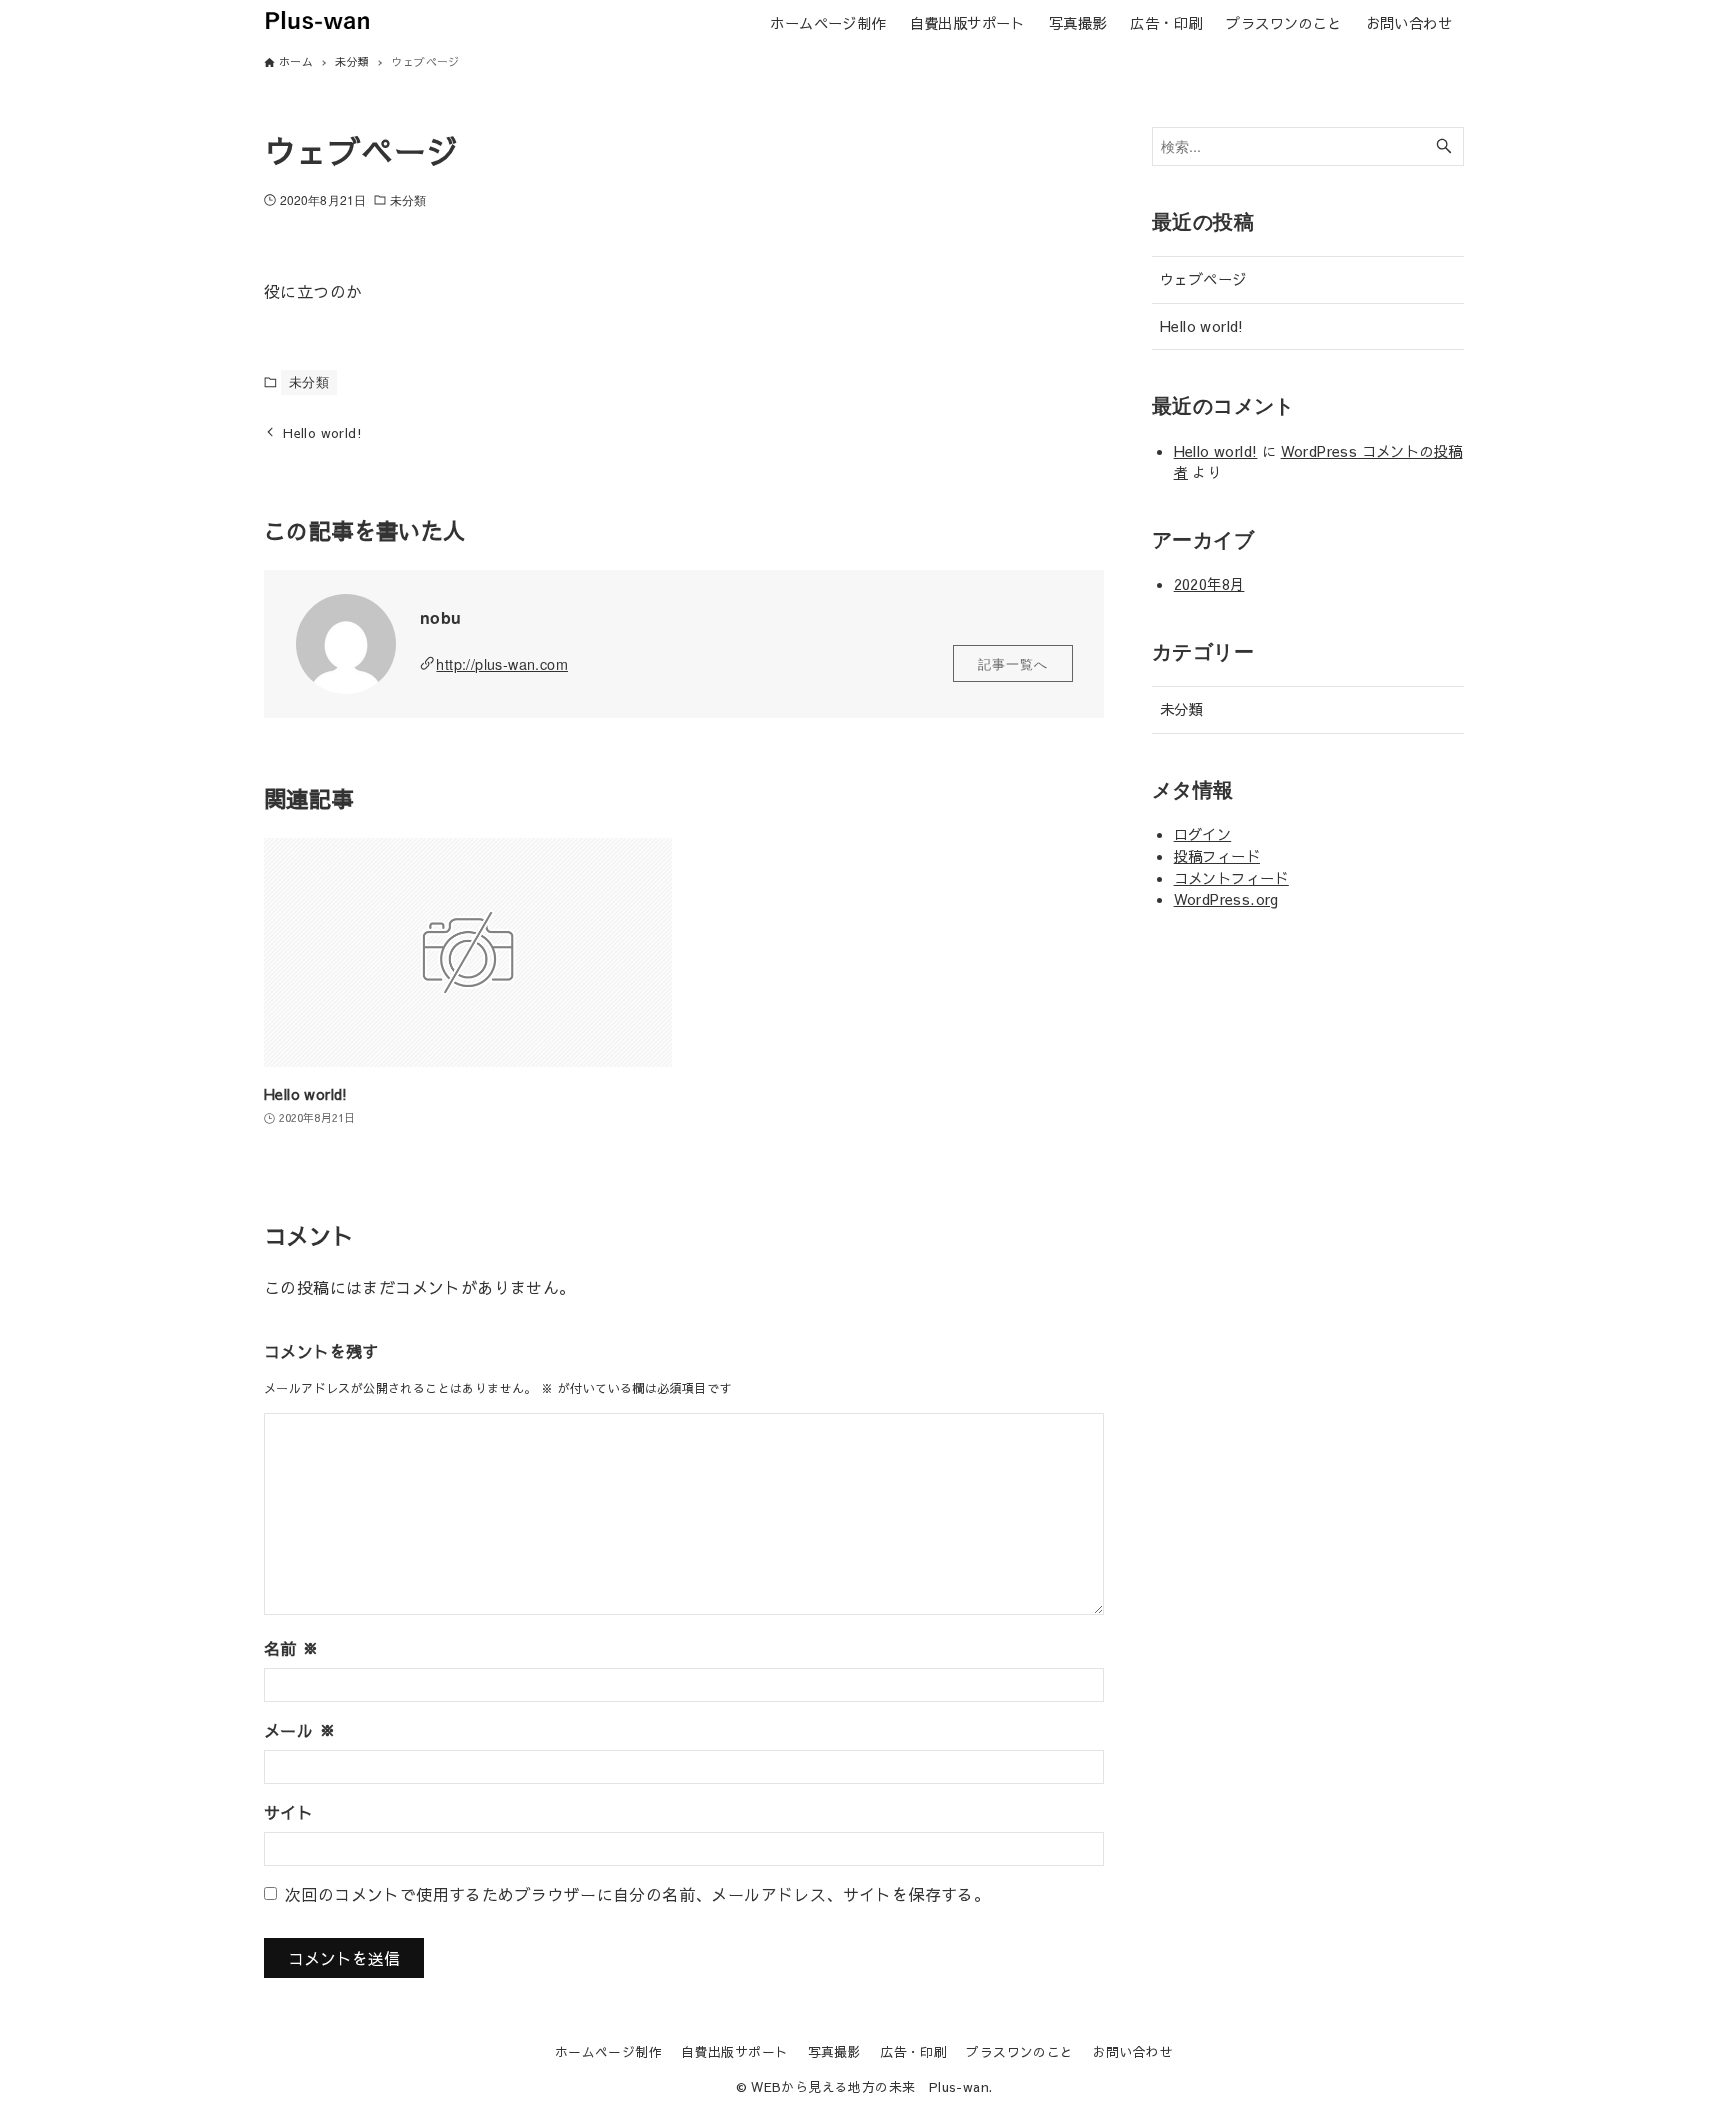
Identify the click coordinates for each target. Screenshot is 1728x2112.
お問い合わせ (1133, 2051)
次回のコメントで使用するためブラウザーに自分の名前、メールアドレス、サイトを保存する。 (637, 1894)
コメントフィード (1231, 878)
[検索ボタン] (1444, 146)
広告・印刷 (913, 2051)
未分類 (408, 199)
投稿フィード (1217, 856)
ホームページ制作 (608, 2051)
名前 (292, 1648)
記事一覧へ (1013, 663)
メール (300, 1730)
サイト (288, 1812)
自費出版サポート (734, 2051)
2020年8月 (1209, 584)
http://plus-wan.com (502, 663)
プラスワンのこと (1019, 2051)
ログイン (1203, 834)
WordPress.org (1226, 899)
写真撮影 (835, 2051)
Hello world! (1202, 326)
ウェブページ (1203, 279)
